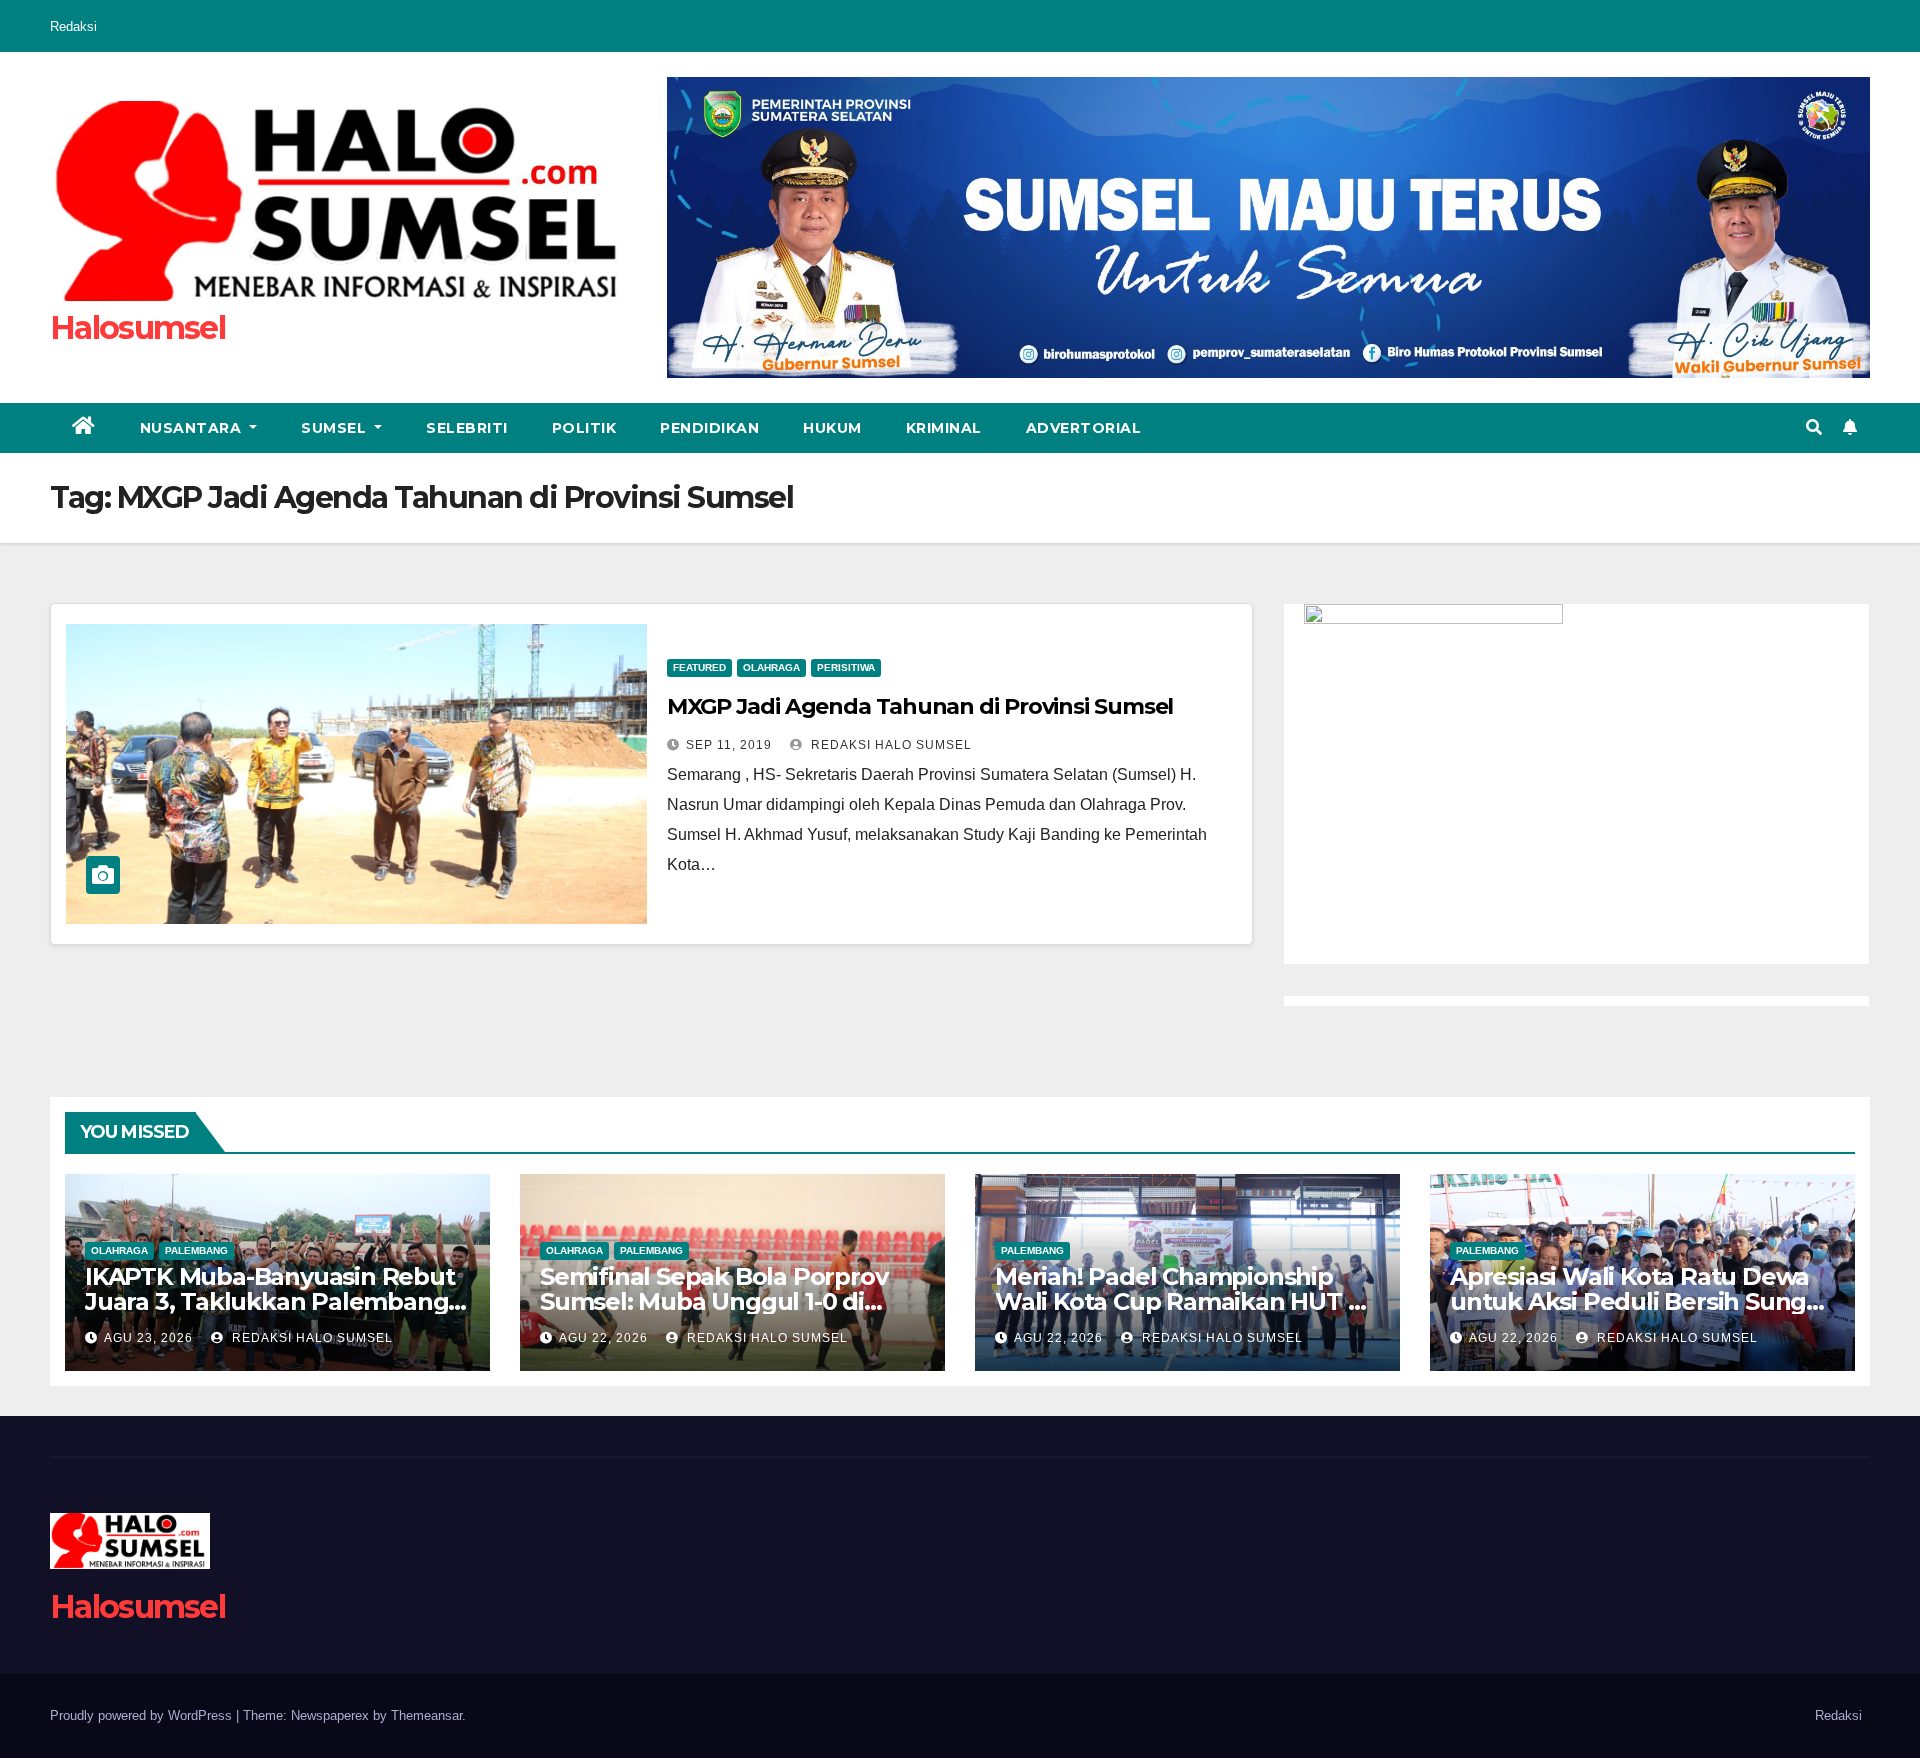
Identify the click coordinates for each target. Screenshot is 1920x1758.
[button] (1814, 427)
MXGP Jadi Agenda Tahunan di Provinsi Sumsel (923, 706)
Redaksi (73, 26)
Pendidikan (709, 428)
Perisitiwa (846, 667)
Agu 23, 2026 (148, 1338)
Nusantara (193, 428)
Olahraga (771, 667)
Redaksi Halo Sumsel (889, 745)
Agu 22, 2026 (603, 1338)
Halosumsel (137, 327)
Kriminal (944, 428)
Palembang (196, 1250)
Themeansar (426, 1715)
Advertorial (1084, 428)
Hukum (832, 428)
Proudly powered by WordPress (143, 1715)
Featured (699, 667)
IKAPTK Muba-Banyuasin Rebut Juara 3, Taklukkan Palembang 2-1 (270, 1301)
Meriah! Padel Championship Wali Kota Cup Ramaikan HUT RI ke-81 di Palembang (1183, 1301)
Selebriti (467, 428)
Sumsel (336, 428)
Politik (584, 428)
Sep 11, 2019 (729, 745)
